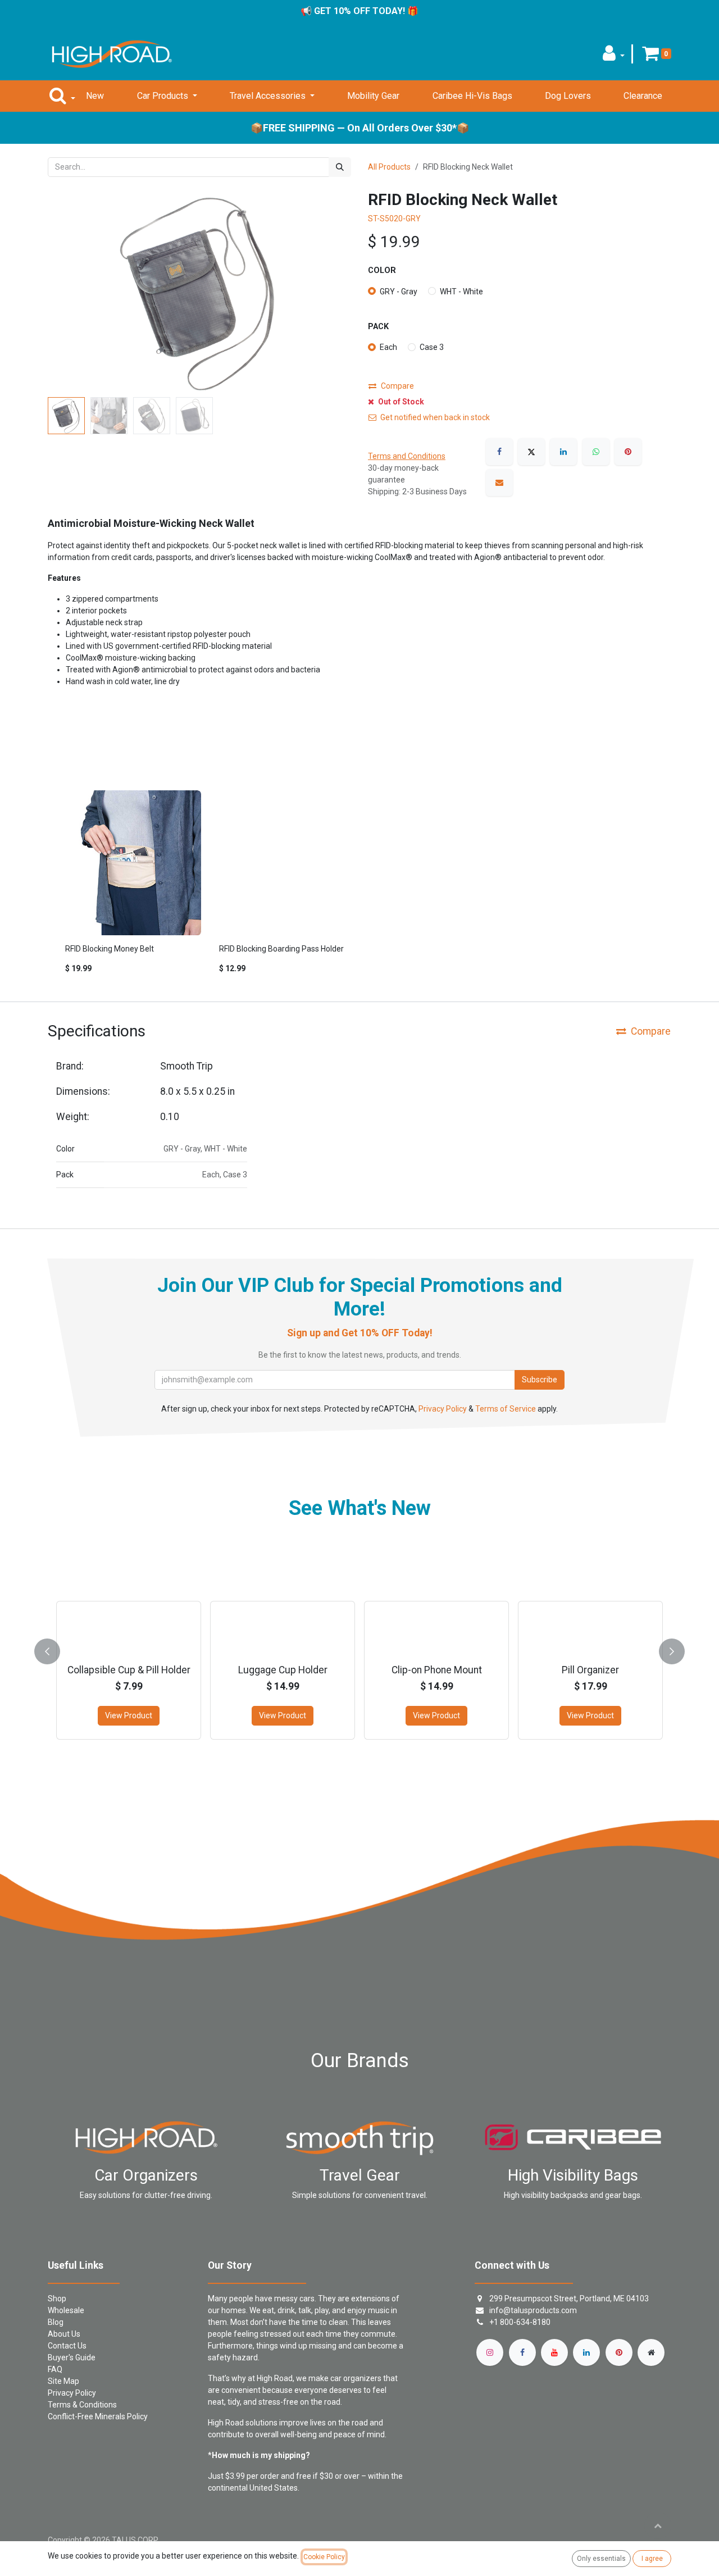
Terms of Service (506, 1409)
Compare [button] (397, 386)
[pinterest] (619, 2352)
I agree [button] (652, 2559)
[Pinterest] (628, 452)
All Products (389, 167)
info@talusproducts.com (533, 2310)
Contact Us (67, 2346)
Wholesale (66, 2310)
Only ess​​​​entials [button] (601, 2559)
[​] (490, 2352)
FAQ (55, 2369)
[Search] (340, 167)
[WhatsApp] (596, 452)
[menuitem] (95, 96)
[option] (359, 887)
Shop (57, 2299)
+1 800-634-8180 (520, 2322)
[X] (531, 452)
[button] (614, 56)
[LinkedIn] (563, 452)
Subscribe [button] (540, 1380)
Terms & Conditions (82, 2405)
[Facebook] (499, 452)
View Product (129, 1715)
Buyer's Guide (72, 2357)
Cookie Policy (324, 2557)
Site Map (63, 2381)
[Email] (499, 483)
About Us (64, 2334)
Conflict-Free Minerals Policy (98, 2416)
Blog (56, 2322)
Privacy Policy (443, 1409)
